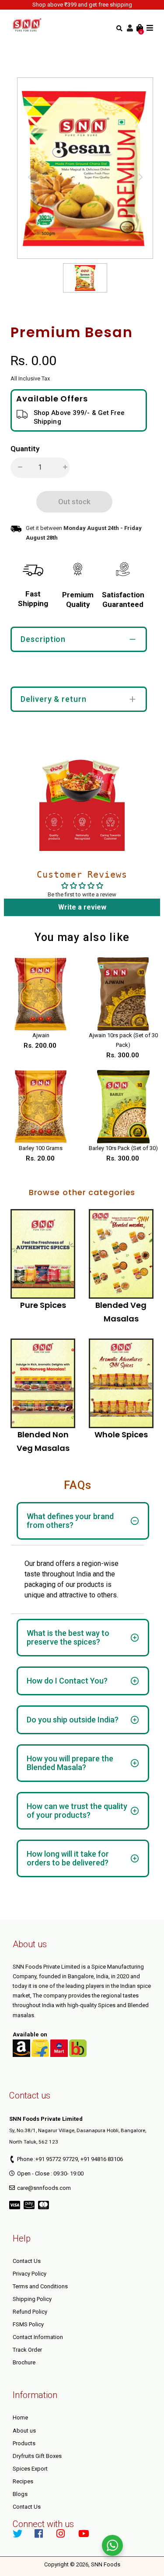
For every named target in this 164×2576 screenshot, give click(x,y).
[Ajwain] (41, 994)
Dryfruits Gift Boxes (37, 2456)
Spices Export (30, 2469)
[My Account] (130, 28)
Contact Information (38, 2337)
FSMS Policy (28, 2324)
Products (24, 2443)
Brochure (24, 2362)
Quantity (25, 449)
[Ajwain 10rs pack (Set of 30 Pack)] (123, 994)
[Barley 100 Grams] (41, 1107)
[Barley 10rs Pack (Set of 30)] (123, 1107)
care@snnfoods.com (44, 2188)
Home (20, 2417)
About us (24, 2431)
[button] (17, 468)
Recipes (23, 2481)
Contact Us (27, 2261)
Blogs (20, 2494)
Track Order (27, 2350)
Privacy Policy (30, 2274)
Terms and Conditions (40, 2286)
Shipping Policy (32, 2299)
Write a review (82, 907)
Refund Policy (30, 2312)
